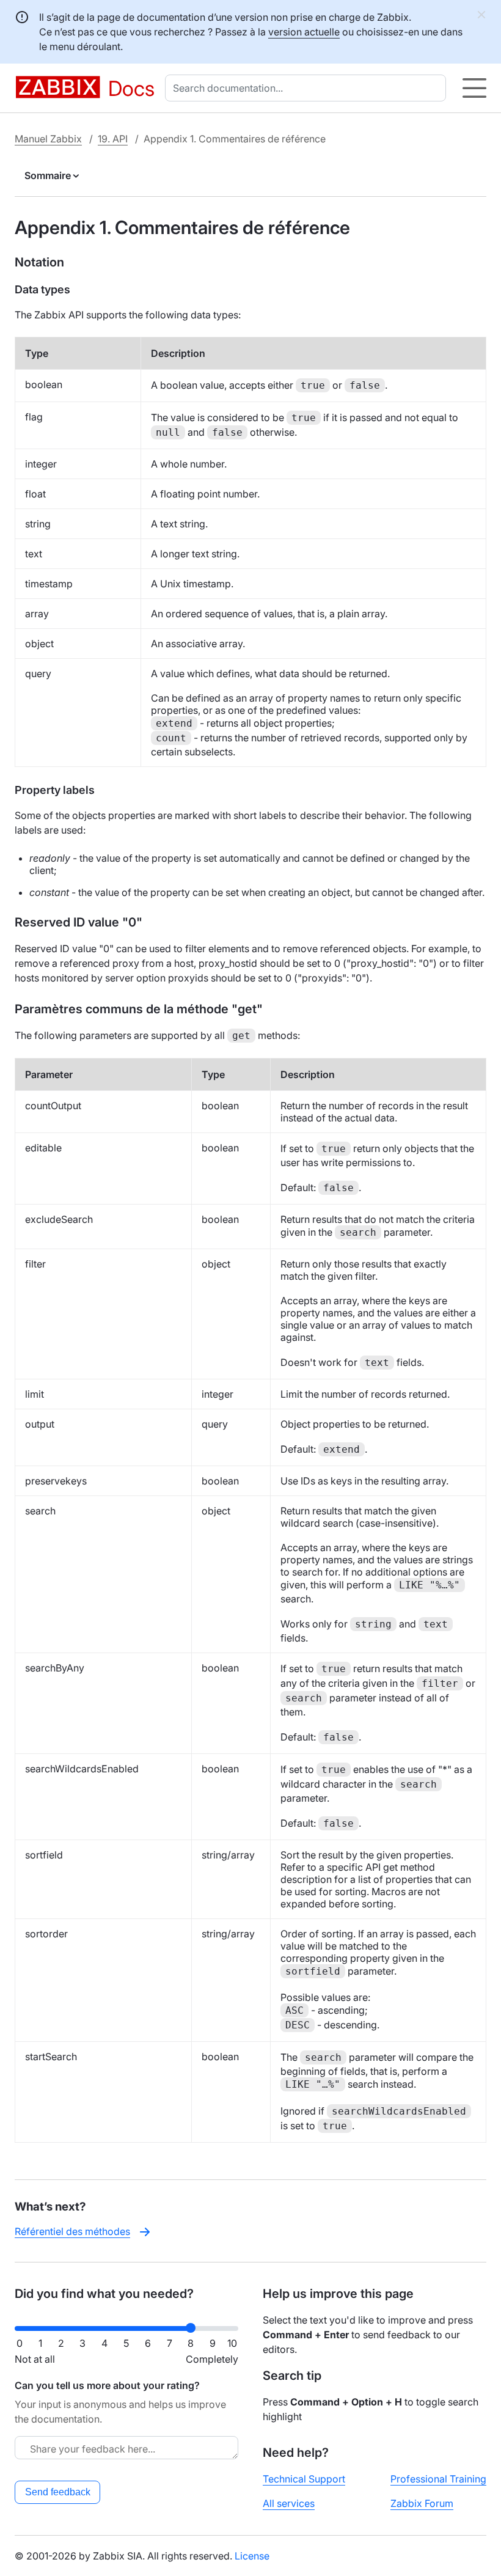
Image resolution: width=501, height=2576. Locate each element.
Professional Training (438, 2479)
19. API (113, 139)
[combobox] (308, 88)
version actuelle (304, 32)
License (252, 2556)
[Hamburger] (474, 88)
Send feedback (58, 2492)
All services (289, 2503)
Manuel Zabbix (48, 139)
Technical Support (304, 2479)
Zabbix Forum (422, 2503)
